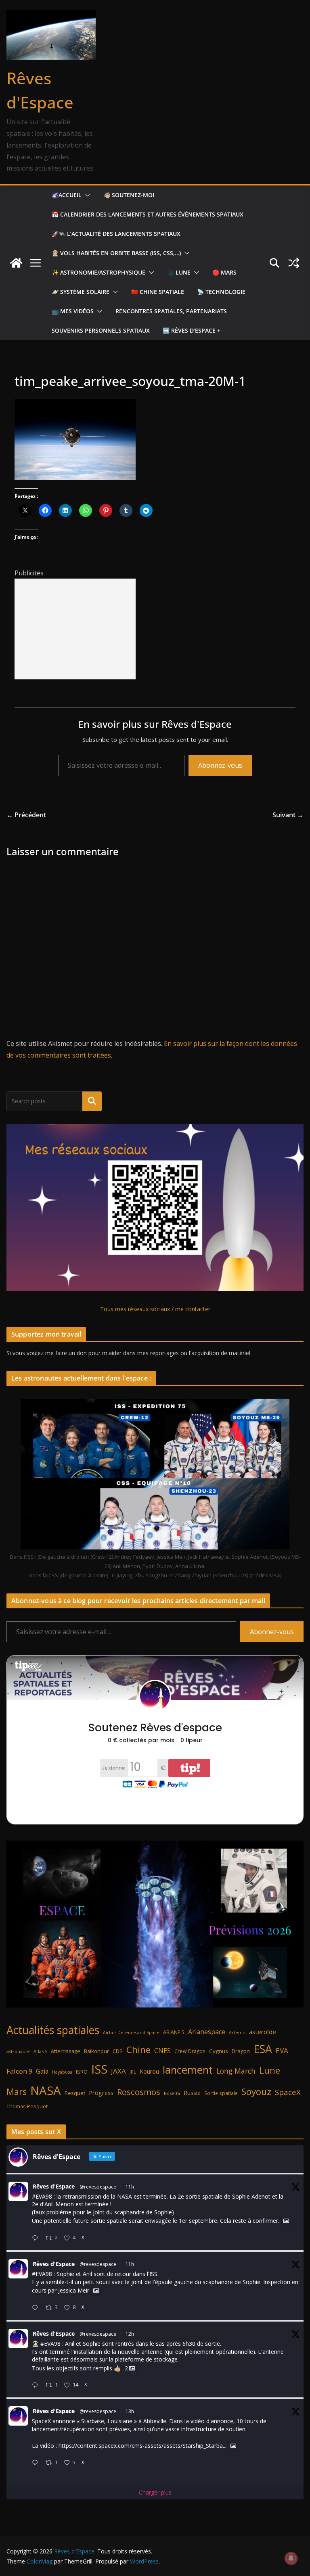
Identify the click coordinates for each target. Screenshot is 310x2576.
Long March (236, 2071)
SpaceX (288, 2092)
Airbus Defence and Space (131, 2032)
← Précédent (26, 815)
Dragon (241, 2051)
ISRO (82, 2072)
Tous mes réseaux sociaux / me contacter (155, 1309)
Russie (192, 2093)
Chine (138, 2050)
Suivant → (288, 815)
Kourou (149, 2071)
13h (130, 2411)
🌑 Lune (179, 272)
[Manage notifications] (291, 2558)
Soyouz (256, 2092)
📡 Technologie (221, 292)
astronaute (18, 2051)
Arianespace (207, 2032)
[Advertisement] (75, 629)
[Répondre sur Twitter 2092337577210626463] (37, 2308)
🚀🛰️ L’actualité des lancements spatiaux (116, 234)
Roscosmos (139, 2092)
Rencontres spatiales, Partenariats (171, 311)
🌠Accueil (67, 195)
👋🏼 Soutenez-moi (129, 195)
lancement (188, 2070)
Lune (270, 2070)
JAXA (118, 2071)
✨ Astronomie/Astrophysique (98, 272)
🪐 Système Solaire (81, 292)
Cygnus (219, 2051)
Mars (17, 2092)
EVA (282, 2050)
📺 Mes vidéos (73, 311)
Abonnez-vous (220, 765)
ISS (99, 2069)
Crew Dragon (190, 2051)
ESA (263, 2049)
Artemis (237, 2032)
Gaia (42, 2071)
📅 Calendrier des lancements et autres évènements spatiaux (148, 214)
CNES (162, 2050)
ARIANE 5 (174, 2032)
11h (130, 2187)
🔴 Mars (224, 272)
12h (130, 2334)
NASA (46, 2091)
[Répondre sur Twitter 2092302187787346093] (37, 2463)
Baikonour (96, 2051)
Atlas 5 (40, 2051)
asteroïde (263, 2032)
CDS (118, 2051)
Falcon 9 (19, 2071)
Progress (101, 2093)
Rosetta (172, 2093)
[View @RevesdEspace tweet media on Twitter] (286, 2221)
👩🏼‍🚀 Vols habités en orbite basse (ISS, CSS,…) (116, 253)
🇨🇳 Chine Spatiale (158, 292)
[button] (86, 195)
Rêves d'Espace (54, 2186)
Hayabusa (62, 2072)
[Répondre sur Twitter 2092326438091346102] (37, 2385)
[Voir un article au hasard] (294, 263)
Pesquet (75, 2093)
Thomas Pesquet (27, 2106)
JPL (133, 2072)
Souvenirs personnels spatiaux (101, 330)
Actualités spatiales (53, 2030)
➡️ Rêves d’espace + (192, 330)
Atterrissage (66, 2051)
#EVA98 (42, 2196)
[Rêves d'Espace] (16, 263)
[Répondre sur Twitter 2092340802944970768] (37, 2238)
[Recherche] (92, 1101)
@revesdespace (98, 2187)
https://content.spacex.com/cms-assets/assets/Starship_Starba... (142, 2446)
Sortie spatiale (221, 2093)
